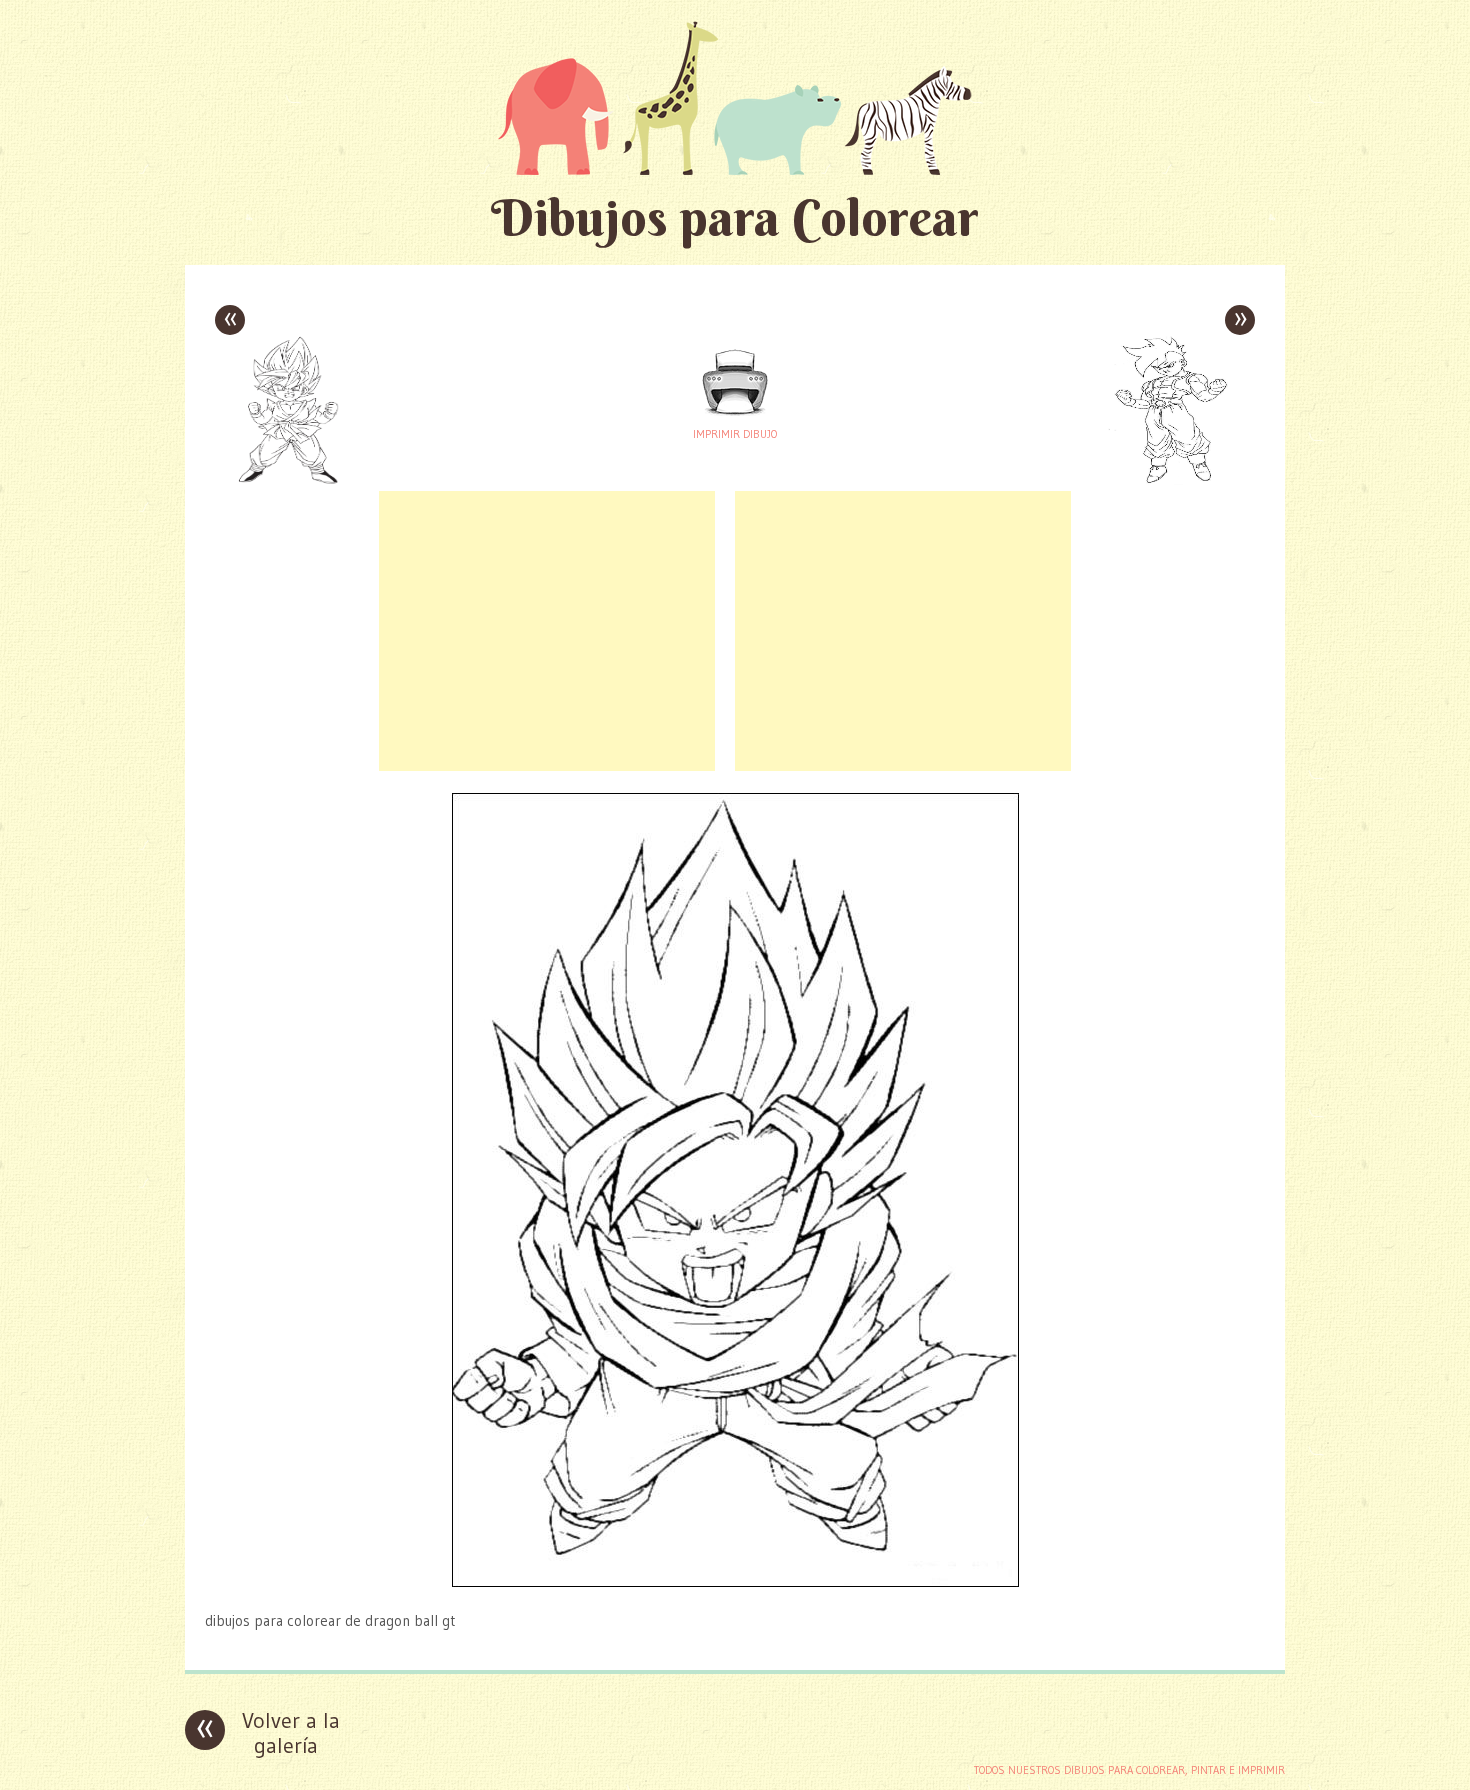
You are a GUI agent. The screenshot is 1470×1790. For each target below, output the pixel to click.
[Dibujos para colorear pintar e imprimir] (735, 97)
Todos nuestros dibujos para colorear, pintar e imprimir (1129, 1770)
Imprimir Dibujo (735, 434)
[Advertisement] (547, 631)
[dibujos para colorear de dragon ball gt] (735, 1581)
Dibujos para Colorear (735, 217)
